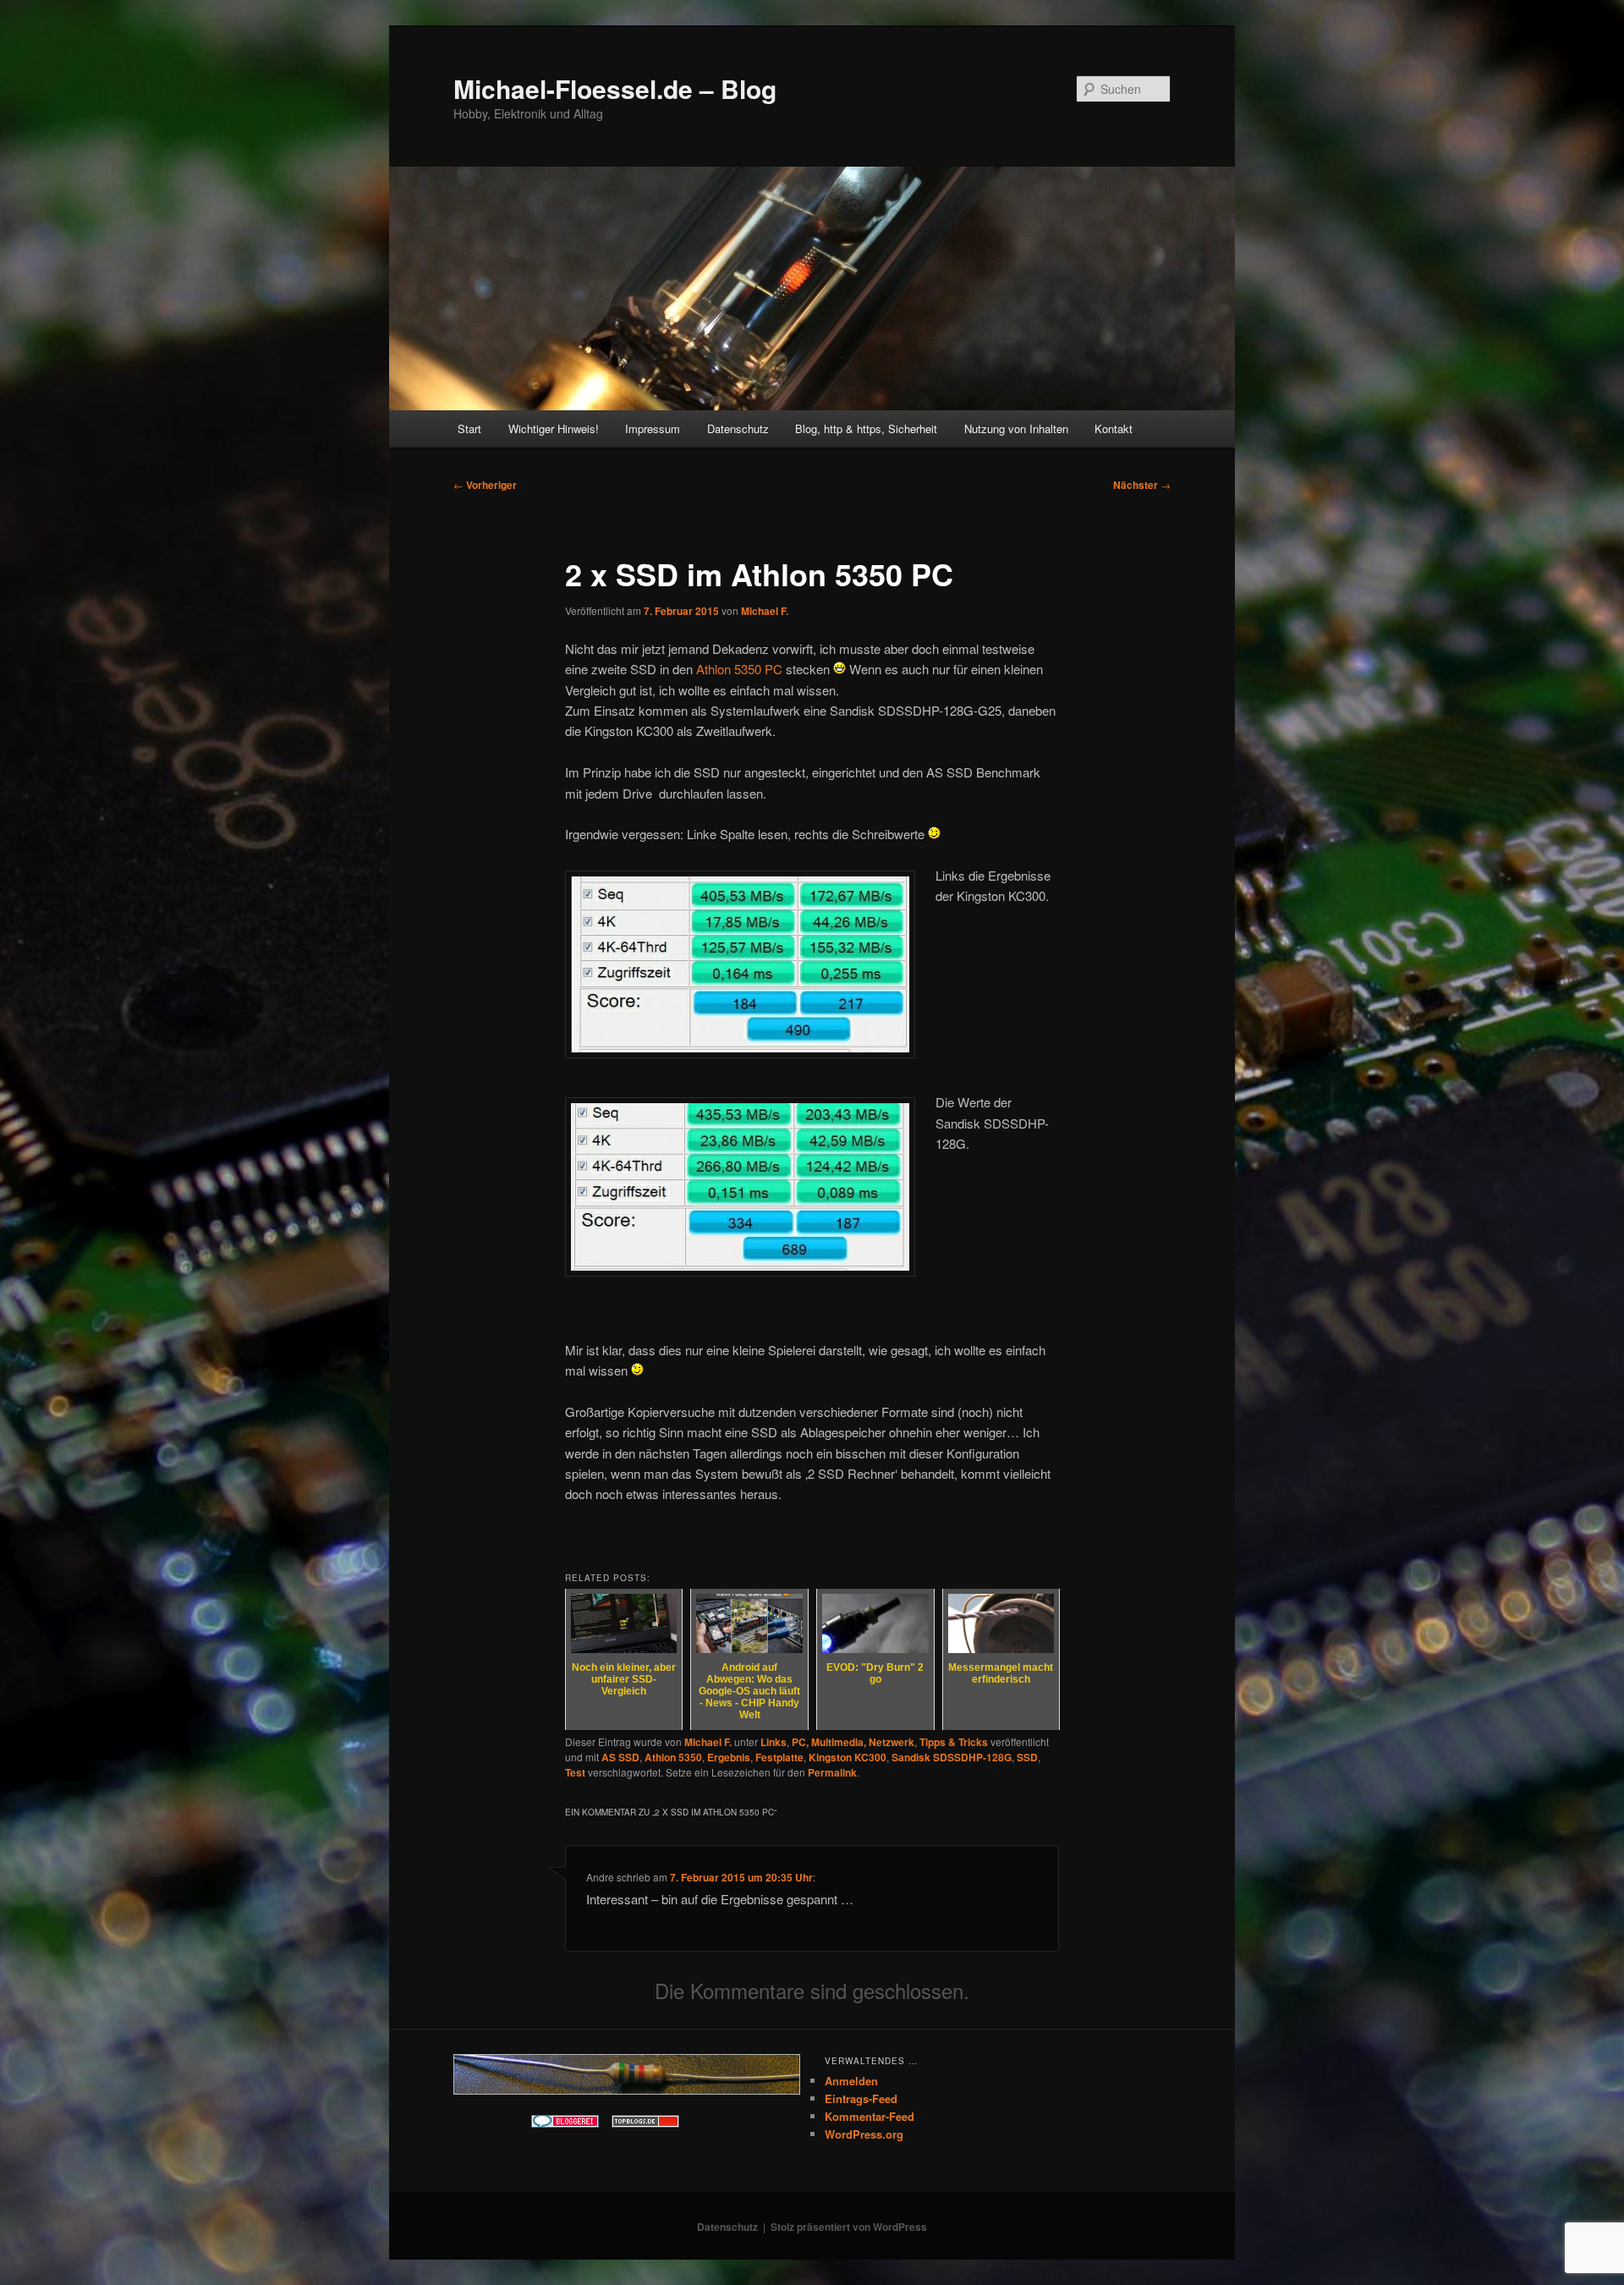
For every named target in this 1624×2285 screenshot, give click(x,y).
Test (575, 1772)
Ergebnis (729, 1757)
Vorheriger (485, 485)
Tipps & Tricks (954, 1742)
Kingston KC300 (848, 1757)
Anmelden (851, 2081)
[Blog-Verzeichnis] (565, 2123)
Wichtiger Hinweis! (554, 428)
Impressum (653, 428)
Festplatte (779, 1757)
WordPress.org (864, 2134)
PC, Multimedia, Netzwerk (853, 1742)
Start (469, 428)
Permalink (832, 1772)
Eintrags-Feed (861, 2098)
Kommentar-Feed (870, 2116)
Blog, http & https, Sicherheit (866, 428)
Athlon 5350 (673, 1757)
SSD (1027, 1757)
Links (774, 1742)
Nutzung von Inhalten (1016, 428)
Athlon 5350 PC (739, 669)
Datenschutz (738, 428)
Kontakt (1114, 428)
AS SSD (620, 1757)
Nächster (1142, 485)
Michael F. (765, 611)
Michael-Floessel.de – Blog (615, 88)
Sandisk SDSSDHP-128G (952, 1757)
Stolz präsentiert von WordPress (849, 2227)
